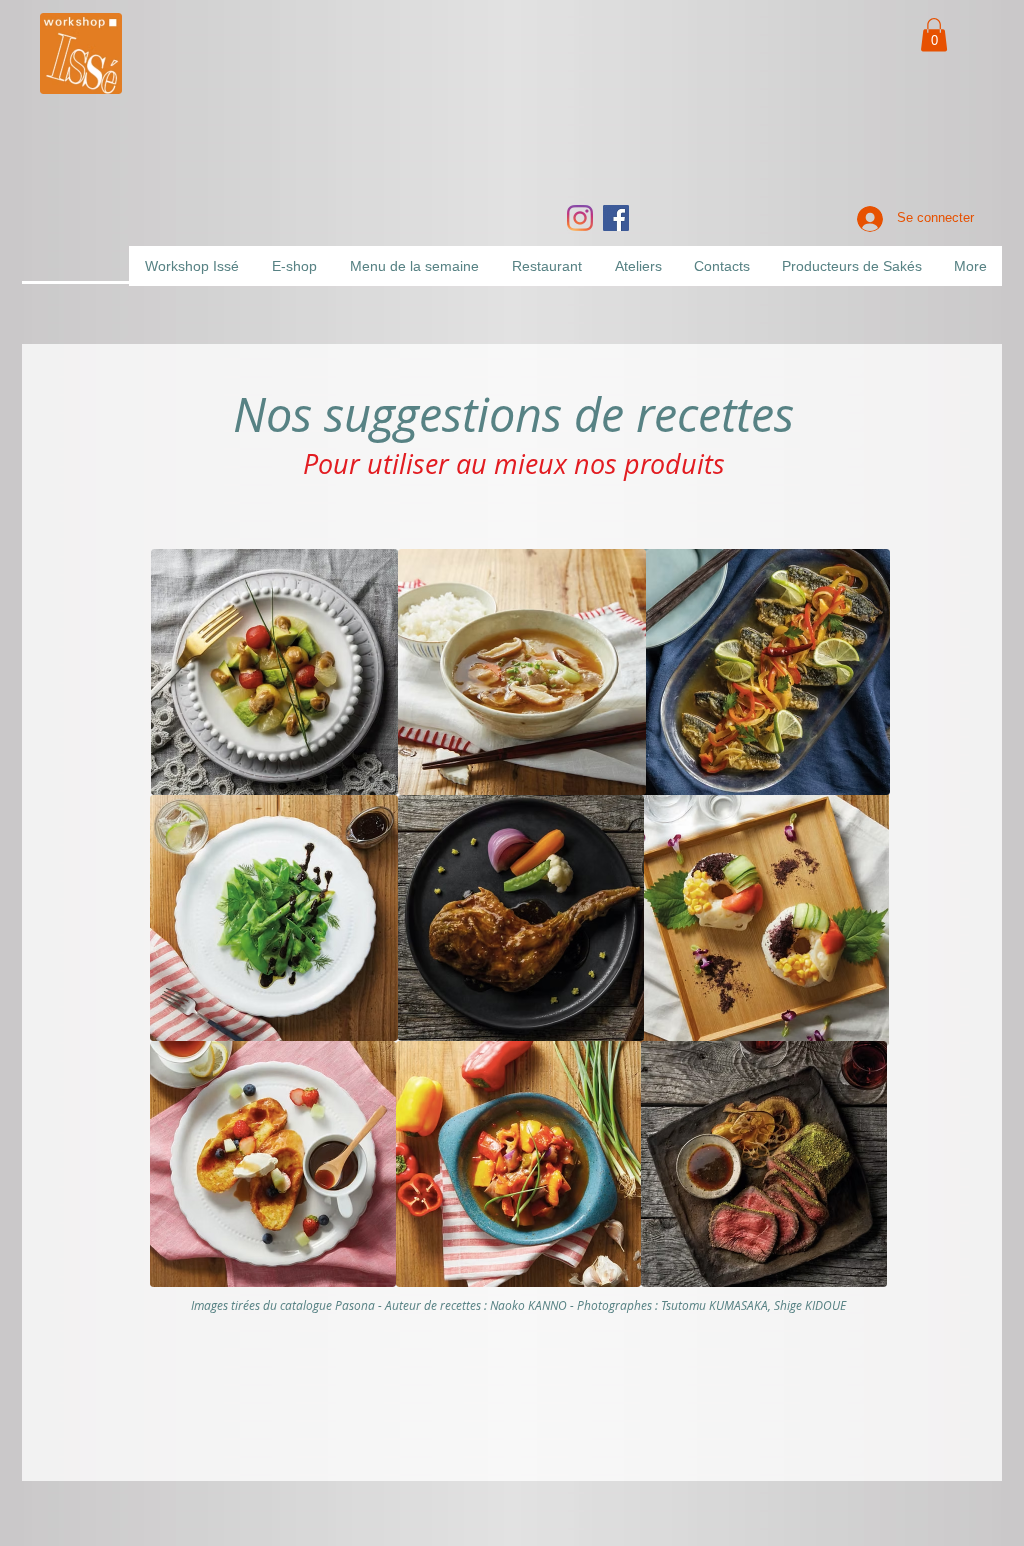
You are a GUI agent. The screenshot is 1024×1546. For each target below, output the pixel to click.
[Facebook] (616, 218)
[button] (934, 34)
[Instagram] (580, 218)
